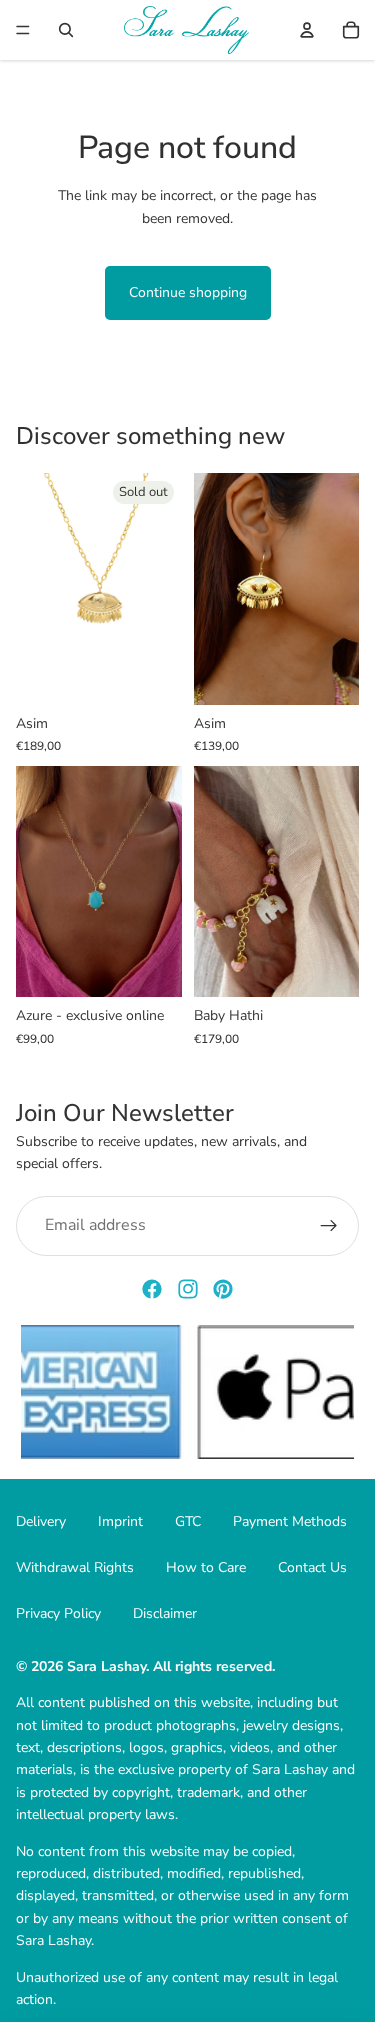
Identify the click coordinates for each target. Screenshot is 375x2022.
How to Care (206, 1567)
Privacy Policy (58, 1613)
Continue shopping (188, 292)
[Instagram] (188, 1289)
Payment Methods (290, 1521)
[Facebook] (152, 1289)
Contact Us (312, 1567)
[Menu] (23, 30)
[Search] (66, 30)
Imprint (120, 1521)
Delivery (41, 1521)
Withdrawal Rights (75, 1567)
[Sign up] (329, 1226)
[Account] (307, 30)
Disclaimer (165, 1613)
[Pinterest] (223, 1289)
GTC (188, 1521)
